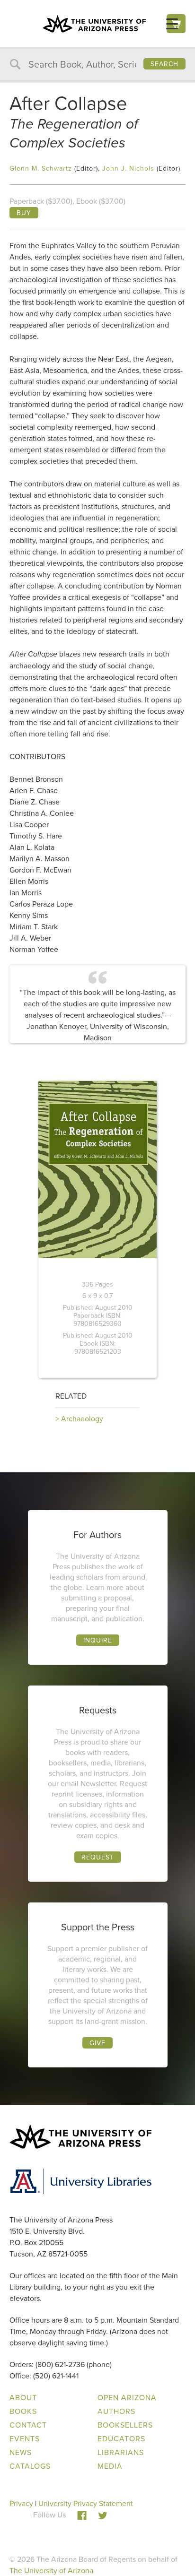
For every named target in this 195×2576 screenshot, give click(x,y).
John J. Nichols (128, 168)
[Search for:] (97, 65)
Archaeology (82, 1418)
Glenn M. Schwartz (41, 168)
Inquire (98, 1640)
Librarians (121, 2452)
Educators (121, 2438)
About (23, 2397)
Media (110, 2466)
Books (23, 2411)
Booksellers (125, 2425)
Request (98, 1857)
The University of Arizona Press (94, 24)
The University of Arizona (51, 2570)
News (21, 2452)
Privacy (21, 2503)
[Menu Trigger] (172, 23)
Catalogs (30, 2466)
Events (25, 2438)
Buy (24, 213)
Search (164, 64)
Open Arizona (127, 2397)
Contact (28, 2425)
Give (97, 2043)
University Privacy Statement (86, 2503)
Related (71, 1396)
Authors (116, 2411)
